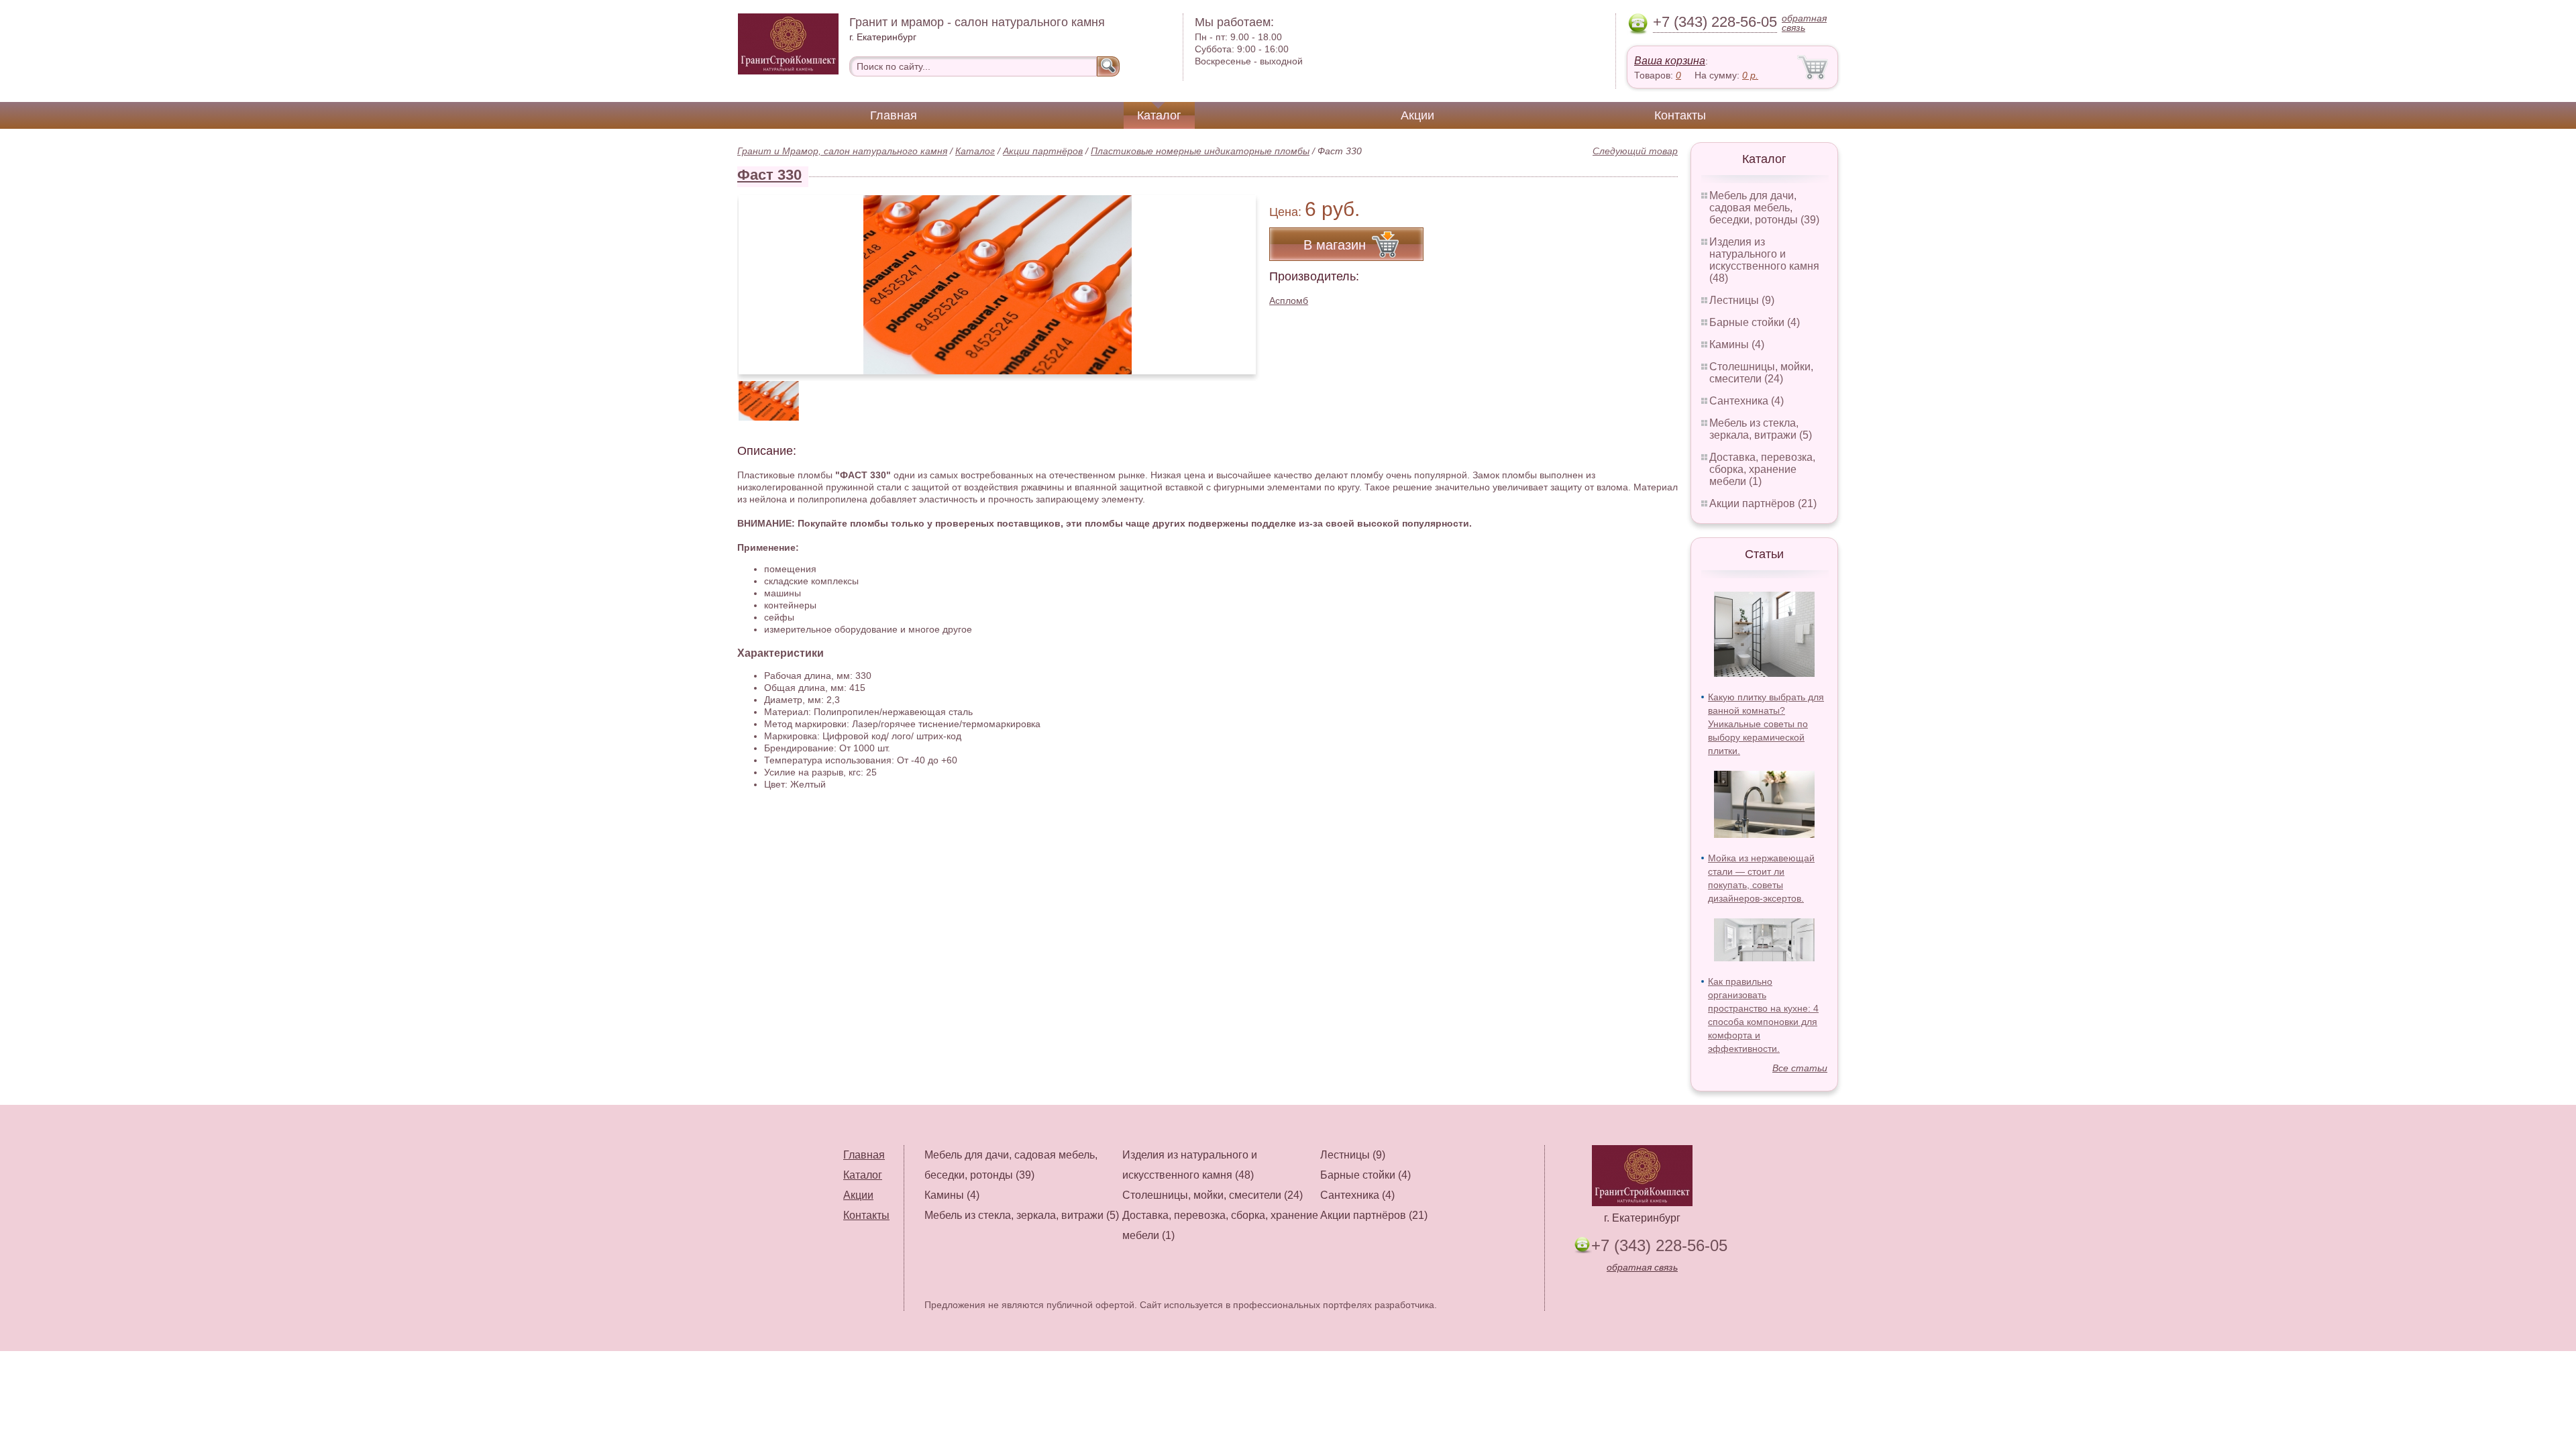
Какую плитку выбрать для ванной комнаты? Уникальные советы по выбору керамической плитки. (1766, 724)
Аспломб (1289, 301)
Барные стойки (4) (1755, 322)
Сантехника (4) (1747, 401)
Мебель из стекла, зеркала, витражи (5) (1761, 429)
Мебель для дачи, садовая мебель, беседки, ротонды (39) (1764, 208)
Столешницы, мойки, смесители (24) (1761, 373)
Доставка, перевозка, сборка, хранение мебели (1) (1762, 469)
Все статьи (1800, 1068)
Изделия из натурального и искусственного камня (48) (1764, 260)
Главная (894, 115)
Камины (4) (1737, 344)
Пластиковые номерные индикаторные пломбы (1200, 151)
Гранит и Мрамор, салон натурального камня (842, 151)
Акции (1417, 115)
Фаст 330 (769, 175)
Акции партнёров (1043, 151)
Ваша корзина (1670, 61)
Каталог (1159, 115)
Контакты (1680, 115)
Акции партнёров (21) (1763, 503)
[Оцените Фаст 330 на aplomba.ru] (997, 285)
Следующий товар (1635, 151)
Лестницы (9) (1742, 300)
